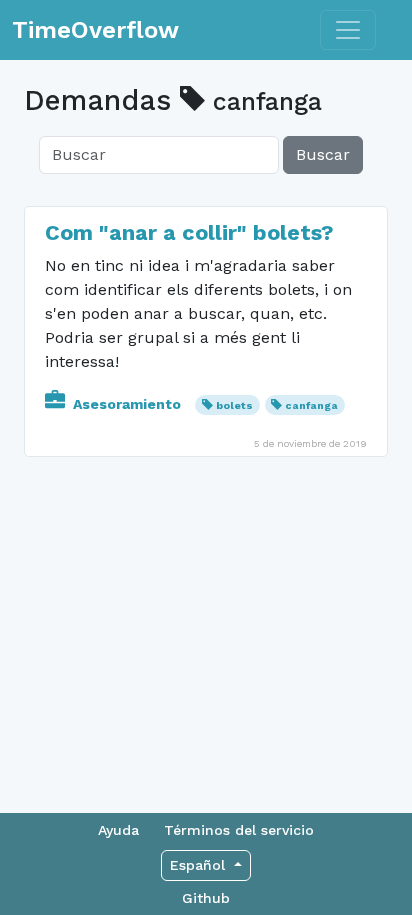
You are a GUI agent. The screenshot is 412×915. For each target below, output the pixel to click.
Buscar (323, 154)
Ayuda (118, 830)
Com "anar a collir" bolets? (189, 232)
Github (206, 898)
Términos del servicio (239, 830)
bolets (234, 405)
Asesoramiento (127, 404)
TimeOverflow (95, 30)
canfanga (311, 405)
